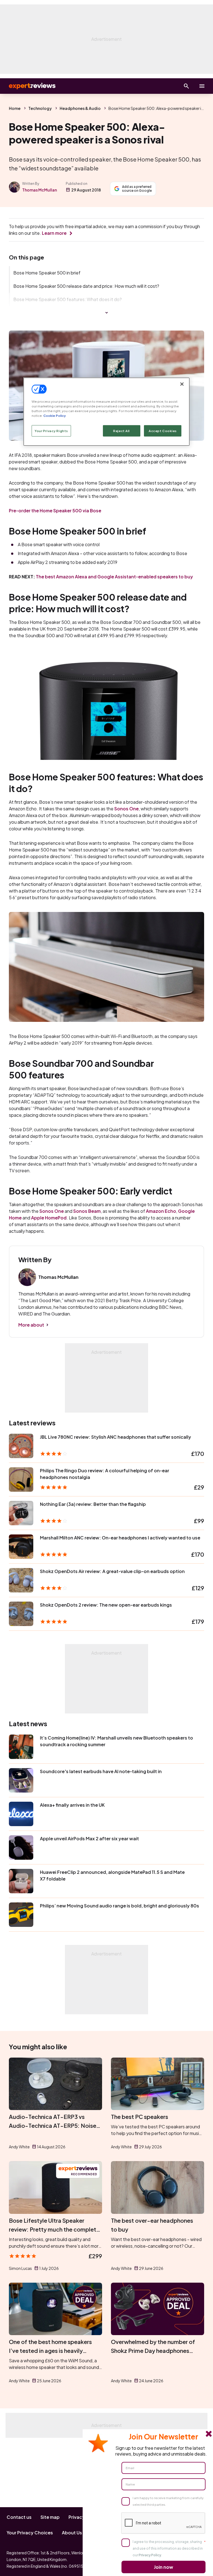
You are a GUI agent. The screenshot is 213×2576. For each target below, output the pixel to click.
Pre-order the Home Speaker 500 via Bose (55, 511)
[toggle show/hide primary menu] (202, 86)
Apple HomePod (49, 1218)
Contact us (19, 2517)
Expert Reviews (28, 86)
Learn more (54, 233)
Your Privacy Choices (30, 2533)
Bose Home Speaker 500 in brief (47, 273)
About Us (72, 2533)
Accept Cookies (163, 431)
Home (15, 108)
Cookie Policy (54, 416)
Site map (50, 2517)
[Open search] (186, 86)
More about (31, 1325)
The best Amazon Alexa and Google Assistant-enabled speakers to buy (114, 577)
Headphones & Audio (80, 108)
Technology (40, 108)
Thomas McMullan (40, 190)
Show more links (106, 313)
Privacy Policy (150, 2555)
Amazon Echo (161, 1211)
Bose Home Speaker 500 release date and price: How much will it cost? (86, 286)
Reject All (121, 431)
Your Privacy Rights (51, 431)
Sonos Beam (87, 1211)
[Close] (182, 384)
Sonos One (126, 809)
